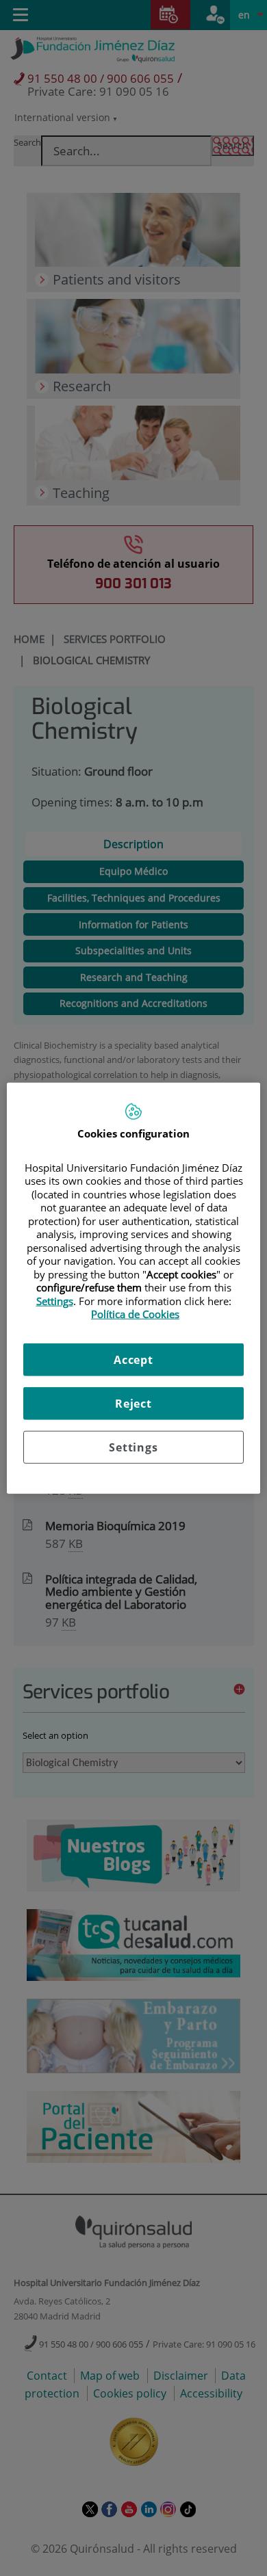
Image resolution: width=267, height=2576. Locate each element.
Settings (133, 1447)
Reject (133, 1403)
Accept (133, 1359)
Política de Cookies (135, 1314)
